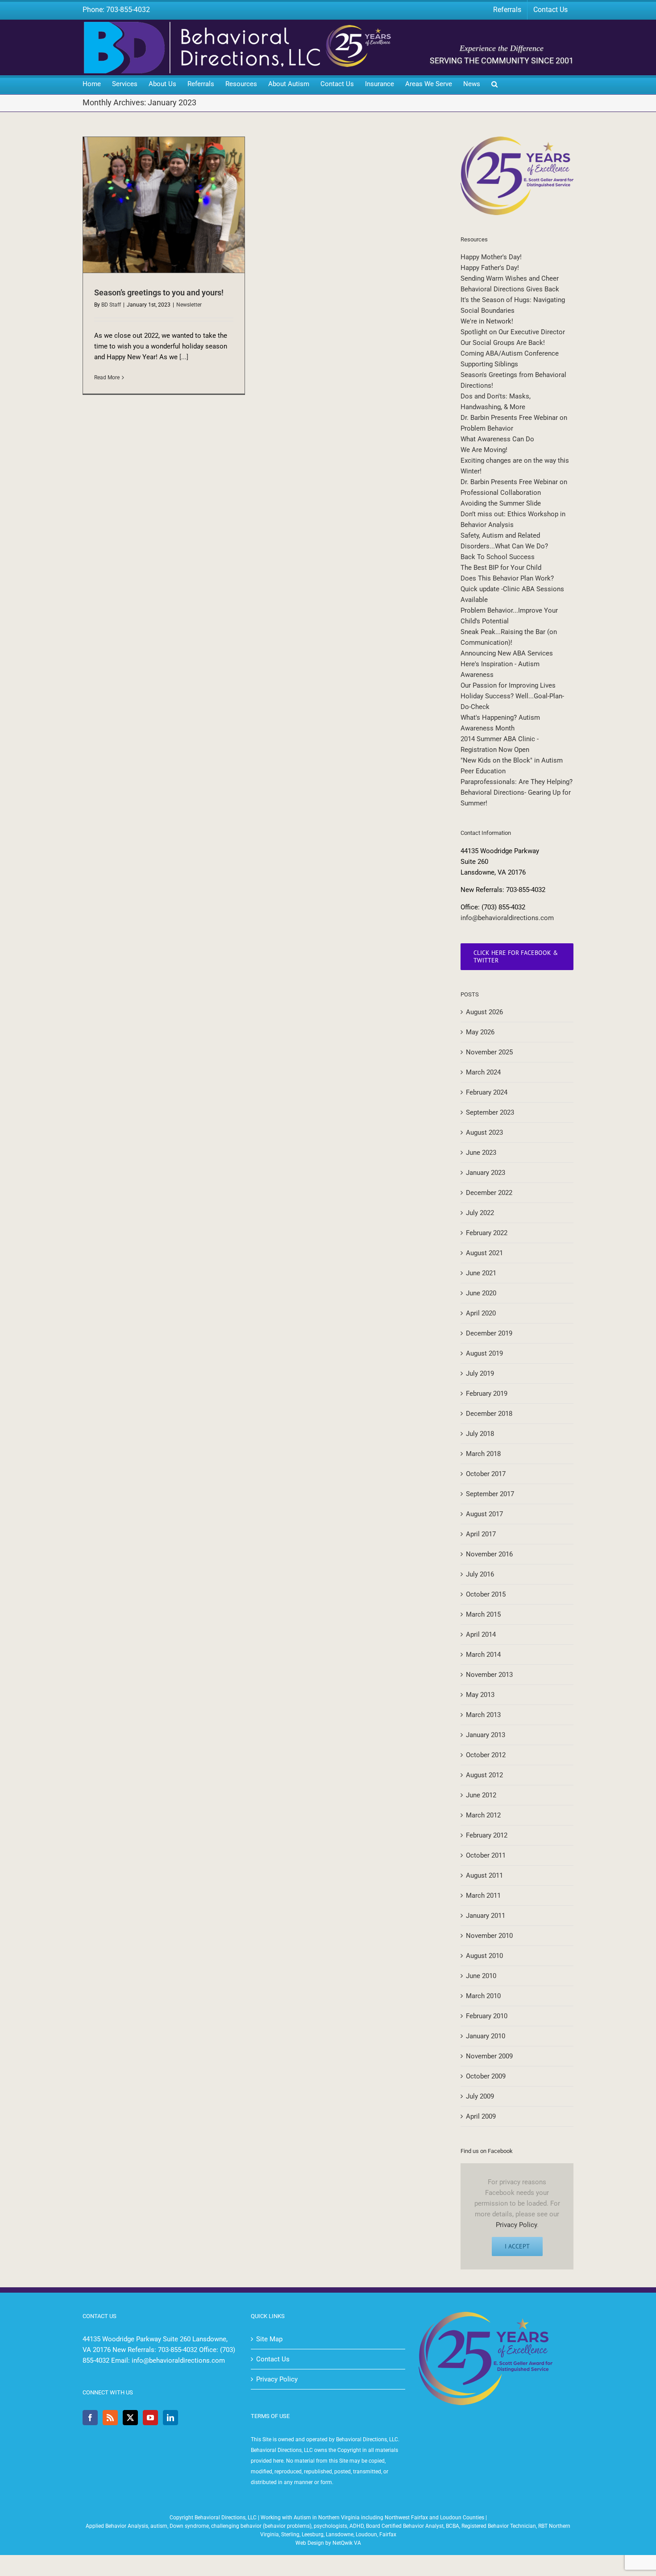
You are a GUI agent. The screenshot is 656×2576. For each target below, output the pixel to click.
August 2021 (484, 1253)
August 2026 (484, 1012)
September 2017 (490, 1494)
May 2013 (480, 1695)
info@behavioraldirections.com (507, 918)
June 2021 (481, 1273)
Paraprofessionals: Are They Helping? (517, 782)
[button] (494, 85)
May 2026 (480, 1032)
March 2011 (483, 1896)
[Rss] (110, 2418)
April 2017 (481, 1534)
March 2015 (483, 1614)
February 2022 (487, 1233)
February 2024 (487, 1092)
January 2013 (486, 1735)
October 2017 (486, 1474)
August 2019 (484, 1353)
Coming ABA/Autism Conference (510, 353)
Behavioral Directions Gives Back (510, 289)
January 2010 (486, 2036)
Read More (107, 377)
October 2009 (486, 2076)
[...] (184, 357)
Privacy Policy (516, 2225)
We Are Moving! (484, 450)
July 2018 (480, 1434)
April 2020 (481, 1313)
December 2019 (489, 1333)
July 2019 (480, 1373)
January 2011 (486, 1916)
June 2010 (481, 1976)
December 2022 (489, 1193)
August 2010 (484, 1956)
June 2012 (481, 1795)
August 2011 (484, 1875)
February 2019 (487, 1394)
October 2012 (486, 1755)
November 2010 (489, 1936)
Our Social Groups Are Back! (503, 343)
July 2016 (480, 1574)
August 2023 (484, 1132)
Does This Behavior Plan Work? (507, 578)
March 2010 (483, 1996)
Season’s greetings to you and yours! (159, 292)
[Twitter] (130, 2418)
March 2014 (483, 1655)
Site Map (269, 2339)
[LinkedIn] (170, 2418)
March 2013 (483, 1715)
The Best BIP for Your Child (501, 568)
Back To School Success (498, 557)
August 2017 (484, 1514)
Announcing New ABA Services (507, 653)
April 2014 (481, 1634)
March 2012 (483, 1815)
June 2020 (481, 1293)
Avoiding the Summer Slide (501, 503)
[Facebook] (90, 2418)
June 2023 (481, 1153)
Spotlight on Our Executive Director (513, 332)
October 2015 (486, 1594)
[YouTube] (150, 2418)
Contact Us (273, 2359)
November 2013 (489, 1675)
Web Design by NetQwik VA (328, 2543)
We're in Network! (487, 321)
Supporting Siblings (489, 364)
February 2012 (487, 1835)
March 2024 (483, 1072)
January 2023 (486, 1173)
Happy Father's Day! (490, 268)
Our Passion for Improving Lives (508, 685)
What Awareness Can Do (497, 439)
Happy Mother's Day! (491, 257)
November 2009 (489, 2056)
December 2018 (489, 1414)
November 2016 (489, 1554)
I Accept (517, 2246)
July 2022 (480, 1213)
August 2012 (484, 1775)
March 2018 (483, 1454)
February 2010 (487, 2016)
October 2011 (486, 1855)
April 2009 (481, 2116)
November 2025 (489, 1052)
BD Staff (111, 305)
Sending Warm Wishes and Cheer (510, 278)
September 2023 (490, 1112)
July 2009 (480, 2096)
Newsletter (189, 305)
